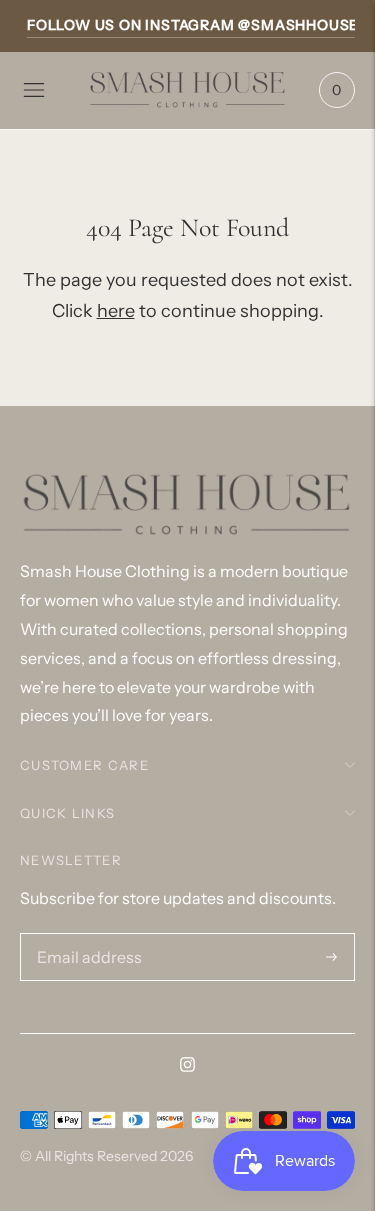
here (116, 311)
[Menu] (34, 90)
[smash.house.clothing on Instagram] (187, 1066)
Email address (84, 935)
